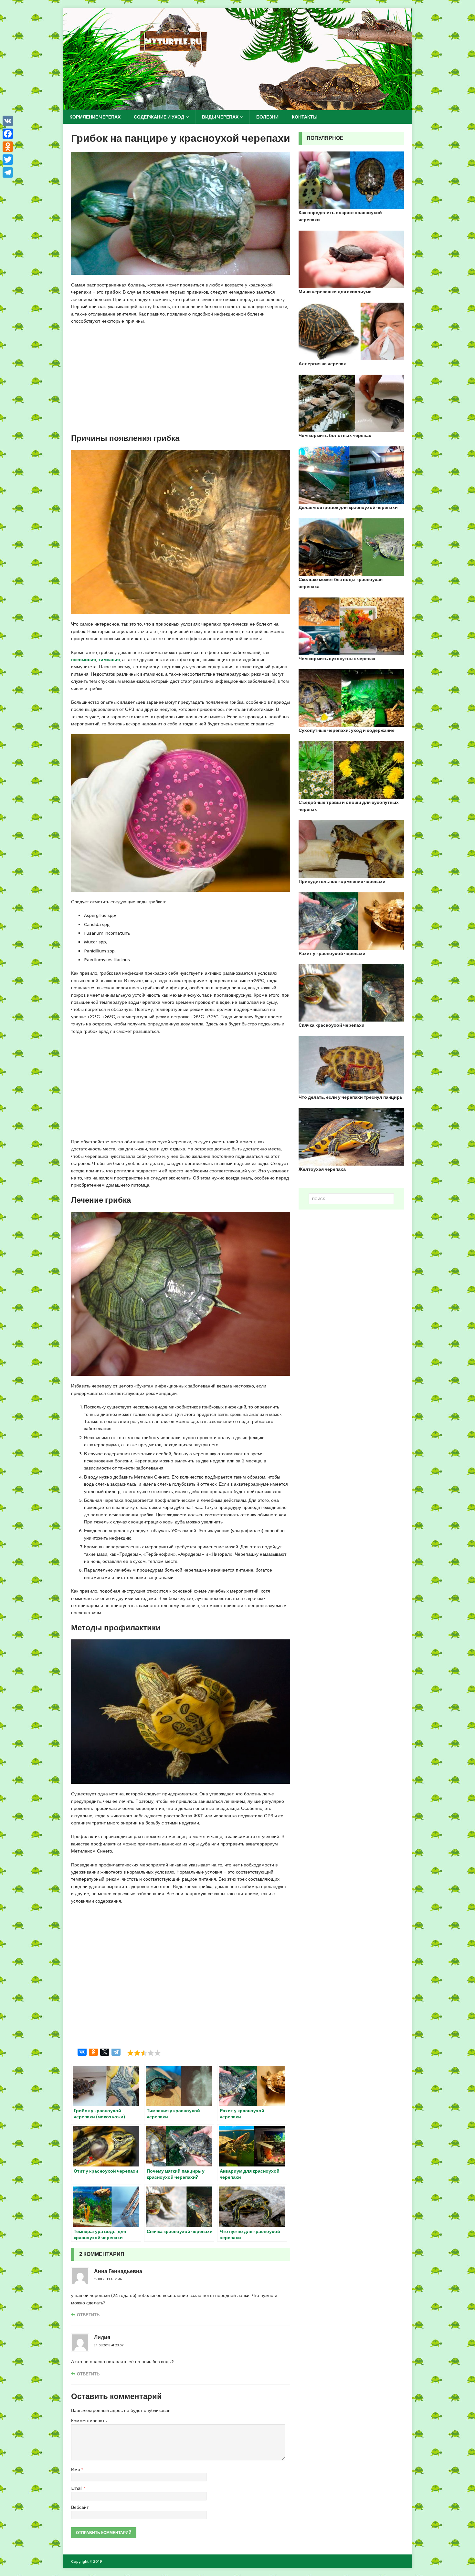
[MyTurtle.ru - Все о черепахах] (238, 107)
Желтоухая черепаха (322, 1169)
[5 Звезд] (158, 2053)
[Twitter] (8, 160)
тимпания (109, 660)
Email (77, 2488)
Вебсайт (80, 2507)
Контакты (305, 117)
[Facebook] (8, 134)
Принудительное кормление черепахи (342, 881)
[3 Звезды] (144, 2053)
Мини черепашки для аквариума (335, 292)
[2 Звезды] (137, 2053)
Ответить (88, 2315)
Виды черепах (220, 117)
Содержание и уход (159, 117)
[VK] (8, 121)
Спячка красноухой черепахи (332, 1025)
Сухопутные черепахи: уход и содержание (347, 730)
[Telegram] (116, 2052)
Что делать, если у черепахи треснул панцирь (351, 1097)
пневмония (84, 660)
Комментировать (89, 2421)
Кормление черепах (95, 117)
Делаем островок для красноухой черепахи (348, 507)
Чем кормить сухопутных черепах (337, 659)
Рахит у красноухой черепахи (332, 953)
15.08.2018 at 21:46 (108, 2279)
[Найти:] (351, 1199)
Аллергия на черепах (322, 364)
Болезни (267, 117)
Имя (76, 2469)
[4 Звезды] (151, 2053)
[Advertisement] (181, 379)
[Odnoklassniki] (8, 147)
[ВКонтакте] (82, 2052)
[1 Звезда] (130, 2053)
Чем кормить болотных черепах (335, 435)
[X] (105, 2052)
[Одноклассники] (93, 2052)
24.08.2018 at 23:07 (109, 2345)
